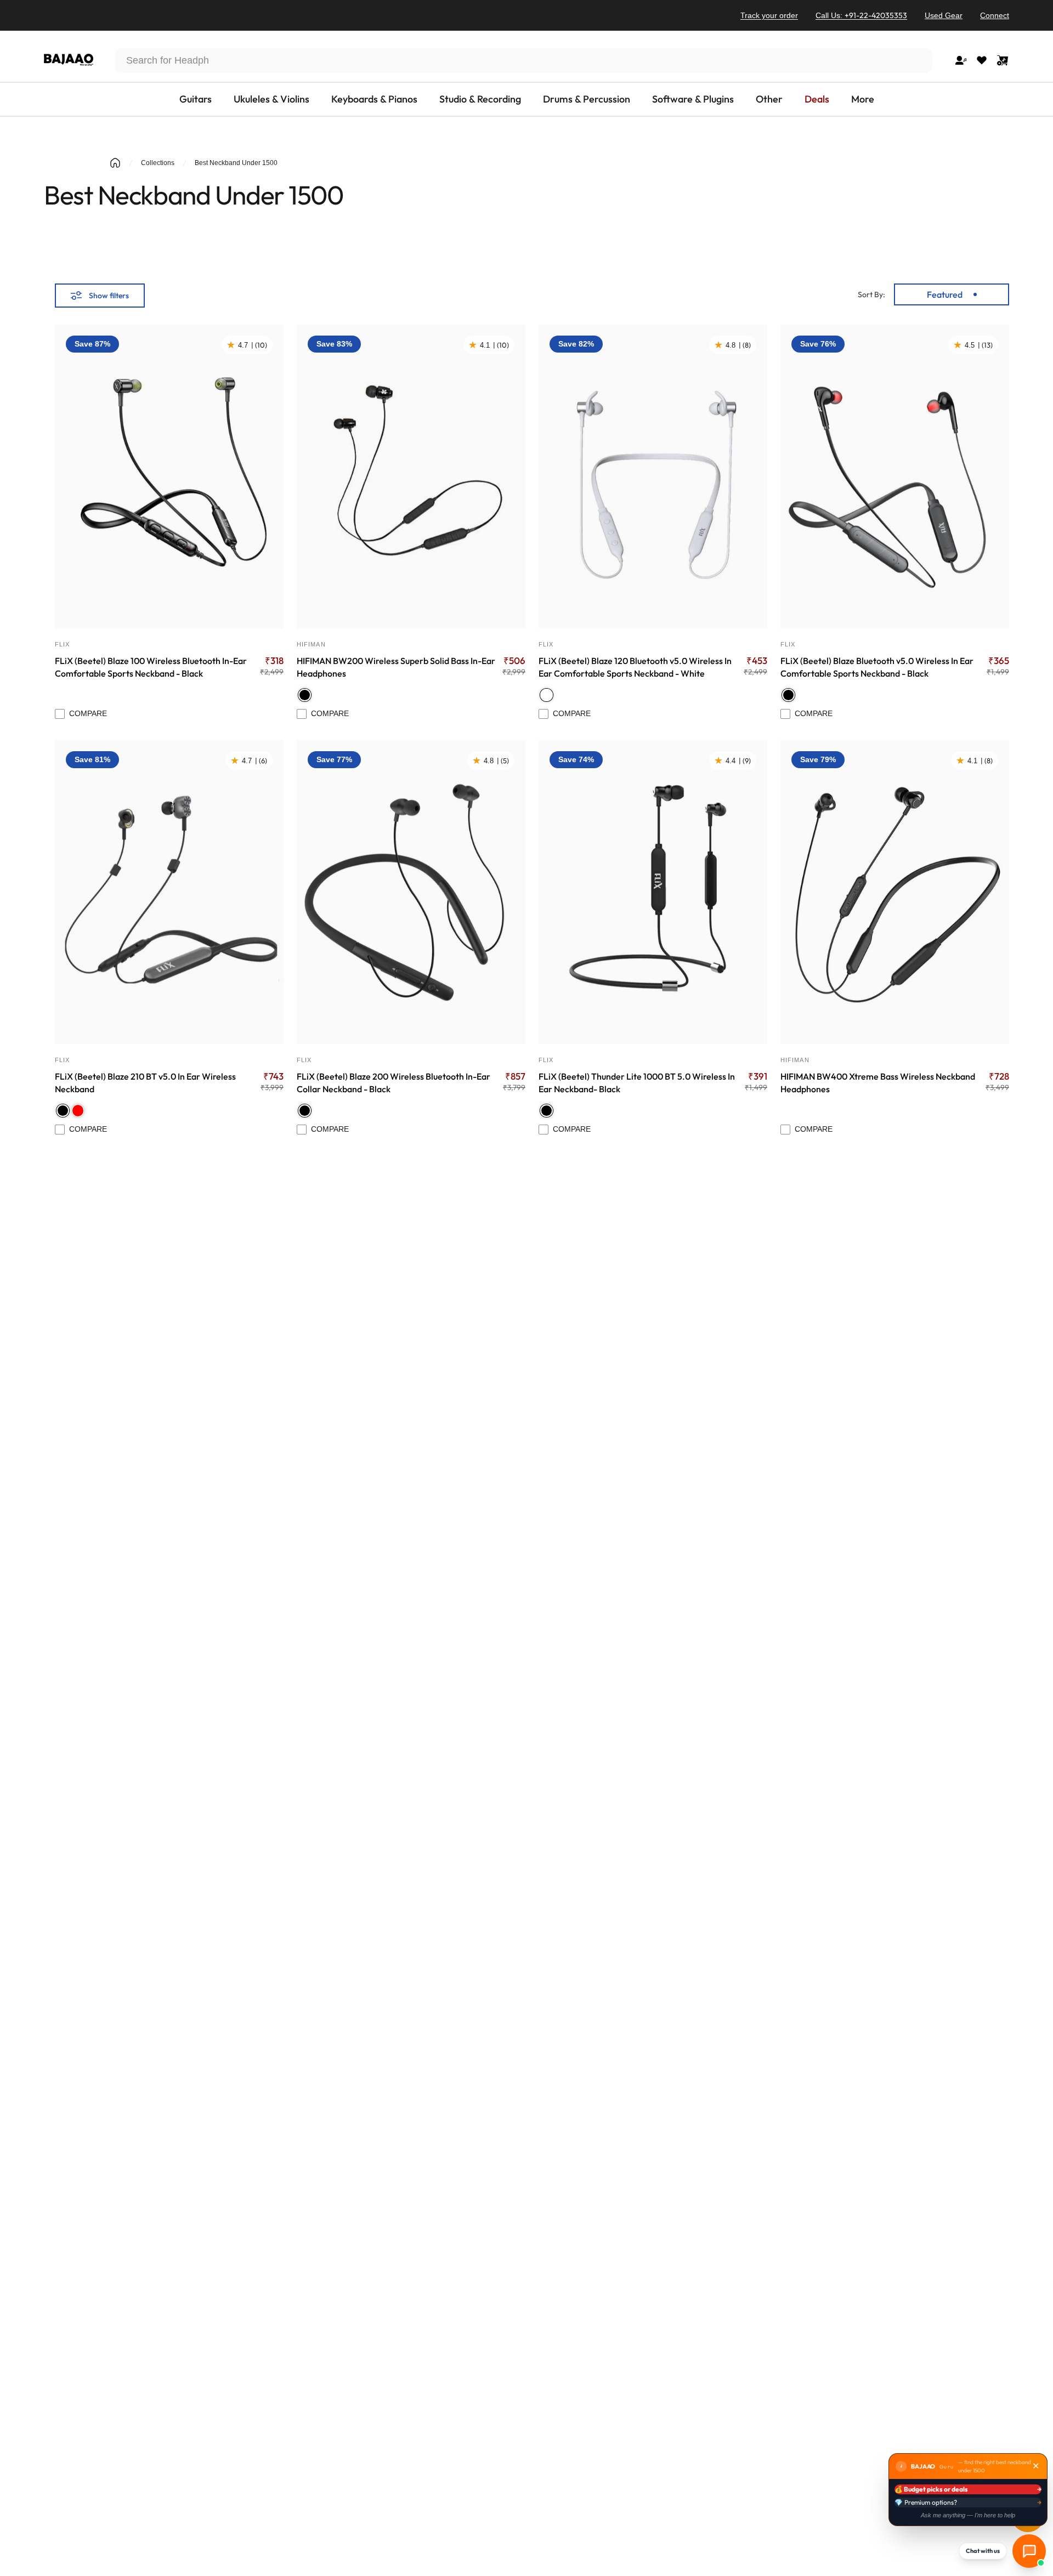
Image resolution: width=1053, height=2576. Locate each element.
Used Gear (944, 15)
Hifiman (311, 644)
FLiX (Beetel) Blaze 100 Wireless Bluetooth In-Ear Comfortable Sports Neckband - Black (151, 667)
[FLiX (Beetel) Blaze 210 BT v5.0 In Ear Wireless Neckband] (169, 892)
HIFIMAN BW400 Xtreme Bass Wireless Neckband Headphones (878, 1083)
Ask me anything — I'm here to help (968, 2515)
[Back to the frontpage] (115, 163)
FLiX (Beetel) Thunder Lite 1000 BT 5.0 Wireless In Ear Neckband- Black (637, 1083)
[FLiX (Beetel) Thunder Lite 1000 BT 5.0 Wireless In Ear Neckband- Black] (653, 892)
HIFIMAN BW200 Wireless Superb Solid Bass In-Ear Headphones (396, 667)
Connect (995, 15)
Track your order (769, 15)
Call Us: (861, 15)
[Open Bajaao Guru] (1029, 2551)
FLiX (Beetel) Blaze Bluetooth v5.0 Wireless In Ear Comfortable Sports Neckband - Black (877, 667)
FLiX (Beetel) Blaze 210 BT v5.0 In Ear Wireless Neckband (145, 1083)
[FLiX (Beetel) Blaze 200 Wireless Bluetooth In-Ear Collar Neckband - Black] (411, 892)
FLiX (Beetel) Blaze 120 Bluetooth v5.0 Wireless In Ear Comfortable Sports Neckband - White (635, 667)
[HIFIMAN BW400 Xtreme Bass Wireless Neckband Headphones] (895, 892)
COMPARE (88, 713)
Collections (158, 163)
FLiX (62, 644)
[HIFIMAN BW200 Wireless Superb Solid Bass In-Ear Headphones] (411, 476)
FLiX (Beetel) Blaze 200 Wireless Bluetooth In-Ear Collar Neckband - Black (394, 1083)
